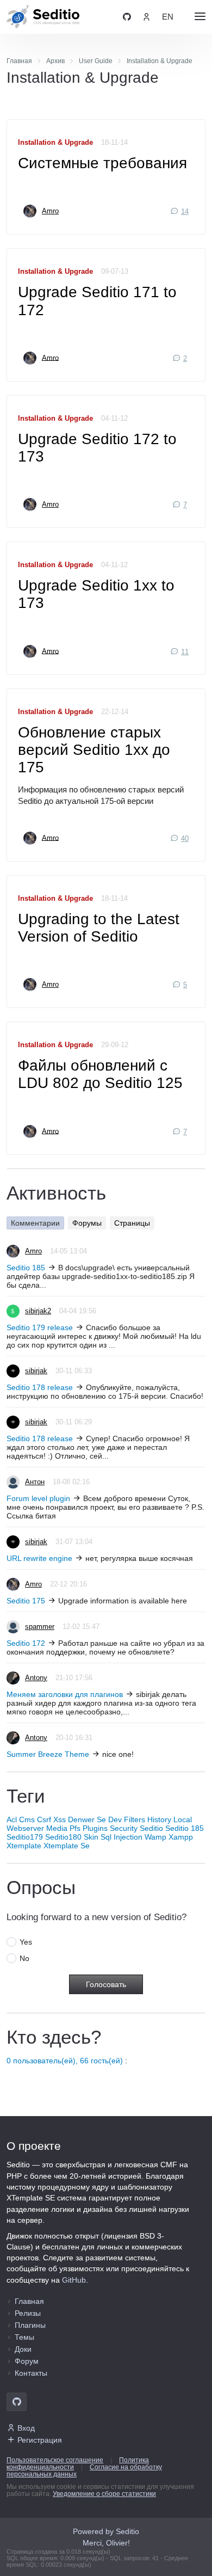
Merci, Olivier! (106, 2543)
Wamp (155, 1837)
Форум (27, 2361)
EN (168, 17)
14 (185, 212)
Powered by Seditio (106, 2531)
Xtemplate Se (67, 1846)
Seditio (151, 1828)
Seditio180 (63, 1837)
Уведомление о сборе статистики (104, 2494)
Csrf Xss (51, 1819)
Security (124, 1828)
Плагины (30, 2325)
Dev (115, 1819)
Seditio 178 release (40, 1387)
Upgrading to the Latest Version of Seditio (99, 928)
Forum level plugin (38, 1498)
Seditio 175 (26, 1601)
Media (57, 1828)
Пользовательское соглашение (55, 2460)
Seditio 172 (26, 1643)
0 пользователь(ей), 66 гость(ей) (65, 2061)
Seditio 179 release (40, 1327)
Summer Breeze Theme (48, 1754)
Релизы (28, 2313)
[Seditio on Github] (127, 17)
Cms (27, 1819)
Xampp (181, 1837)
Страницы (132, 1223)
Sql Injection (121, 1837)
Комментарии (35, 1223)
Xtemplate (24, 1846)
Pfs (75, 1828)
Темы (24, 2337)
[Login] (146, 17)
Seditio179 (25, 1837)
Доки (23, 2349)
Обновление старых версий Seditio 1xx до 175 (94, 750)
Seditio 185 (26, 1268)
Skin (91, 1837)
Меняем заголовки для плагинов (65, 1694)
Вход (26, 2428)
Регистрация (40, 2440)
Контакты (31, 2373)
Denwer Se (87, 1819)
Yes (26, 1942)
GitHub (74, 2280)
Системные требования (102, 163)
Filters (135, 1819)
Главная (29, 2301)
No (24, 1958)
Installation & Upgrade (55, 143)
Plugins (95, 1828)
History (159, 1819)
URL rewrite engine (39, 1558)
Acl (12, 1819)
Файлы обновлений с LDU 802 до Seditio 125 (100, 1074)
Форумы (87, 1223)
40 (185, 839)
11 (185, 652)
